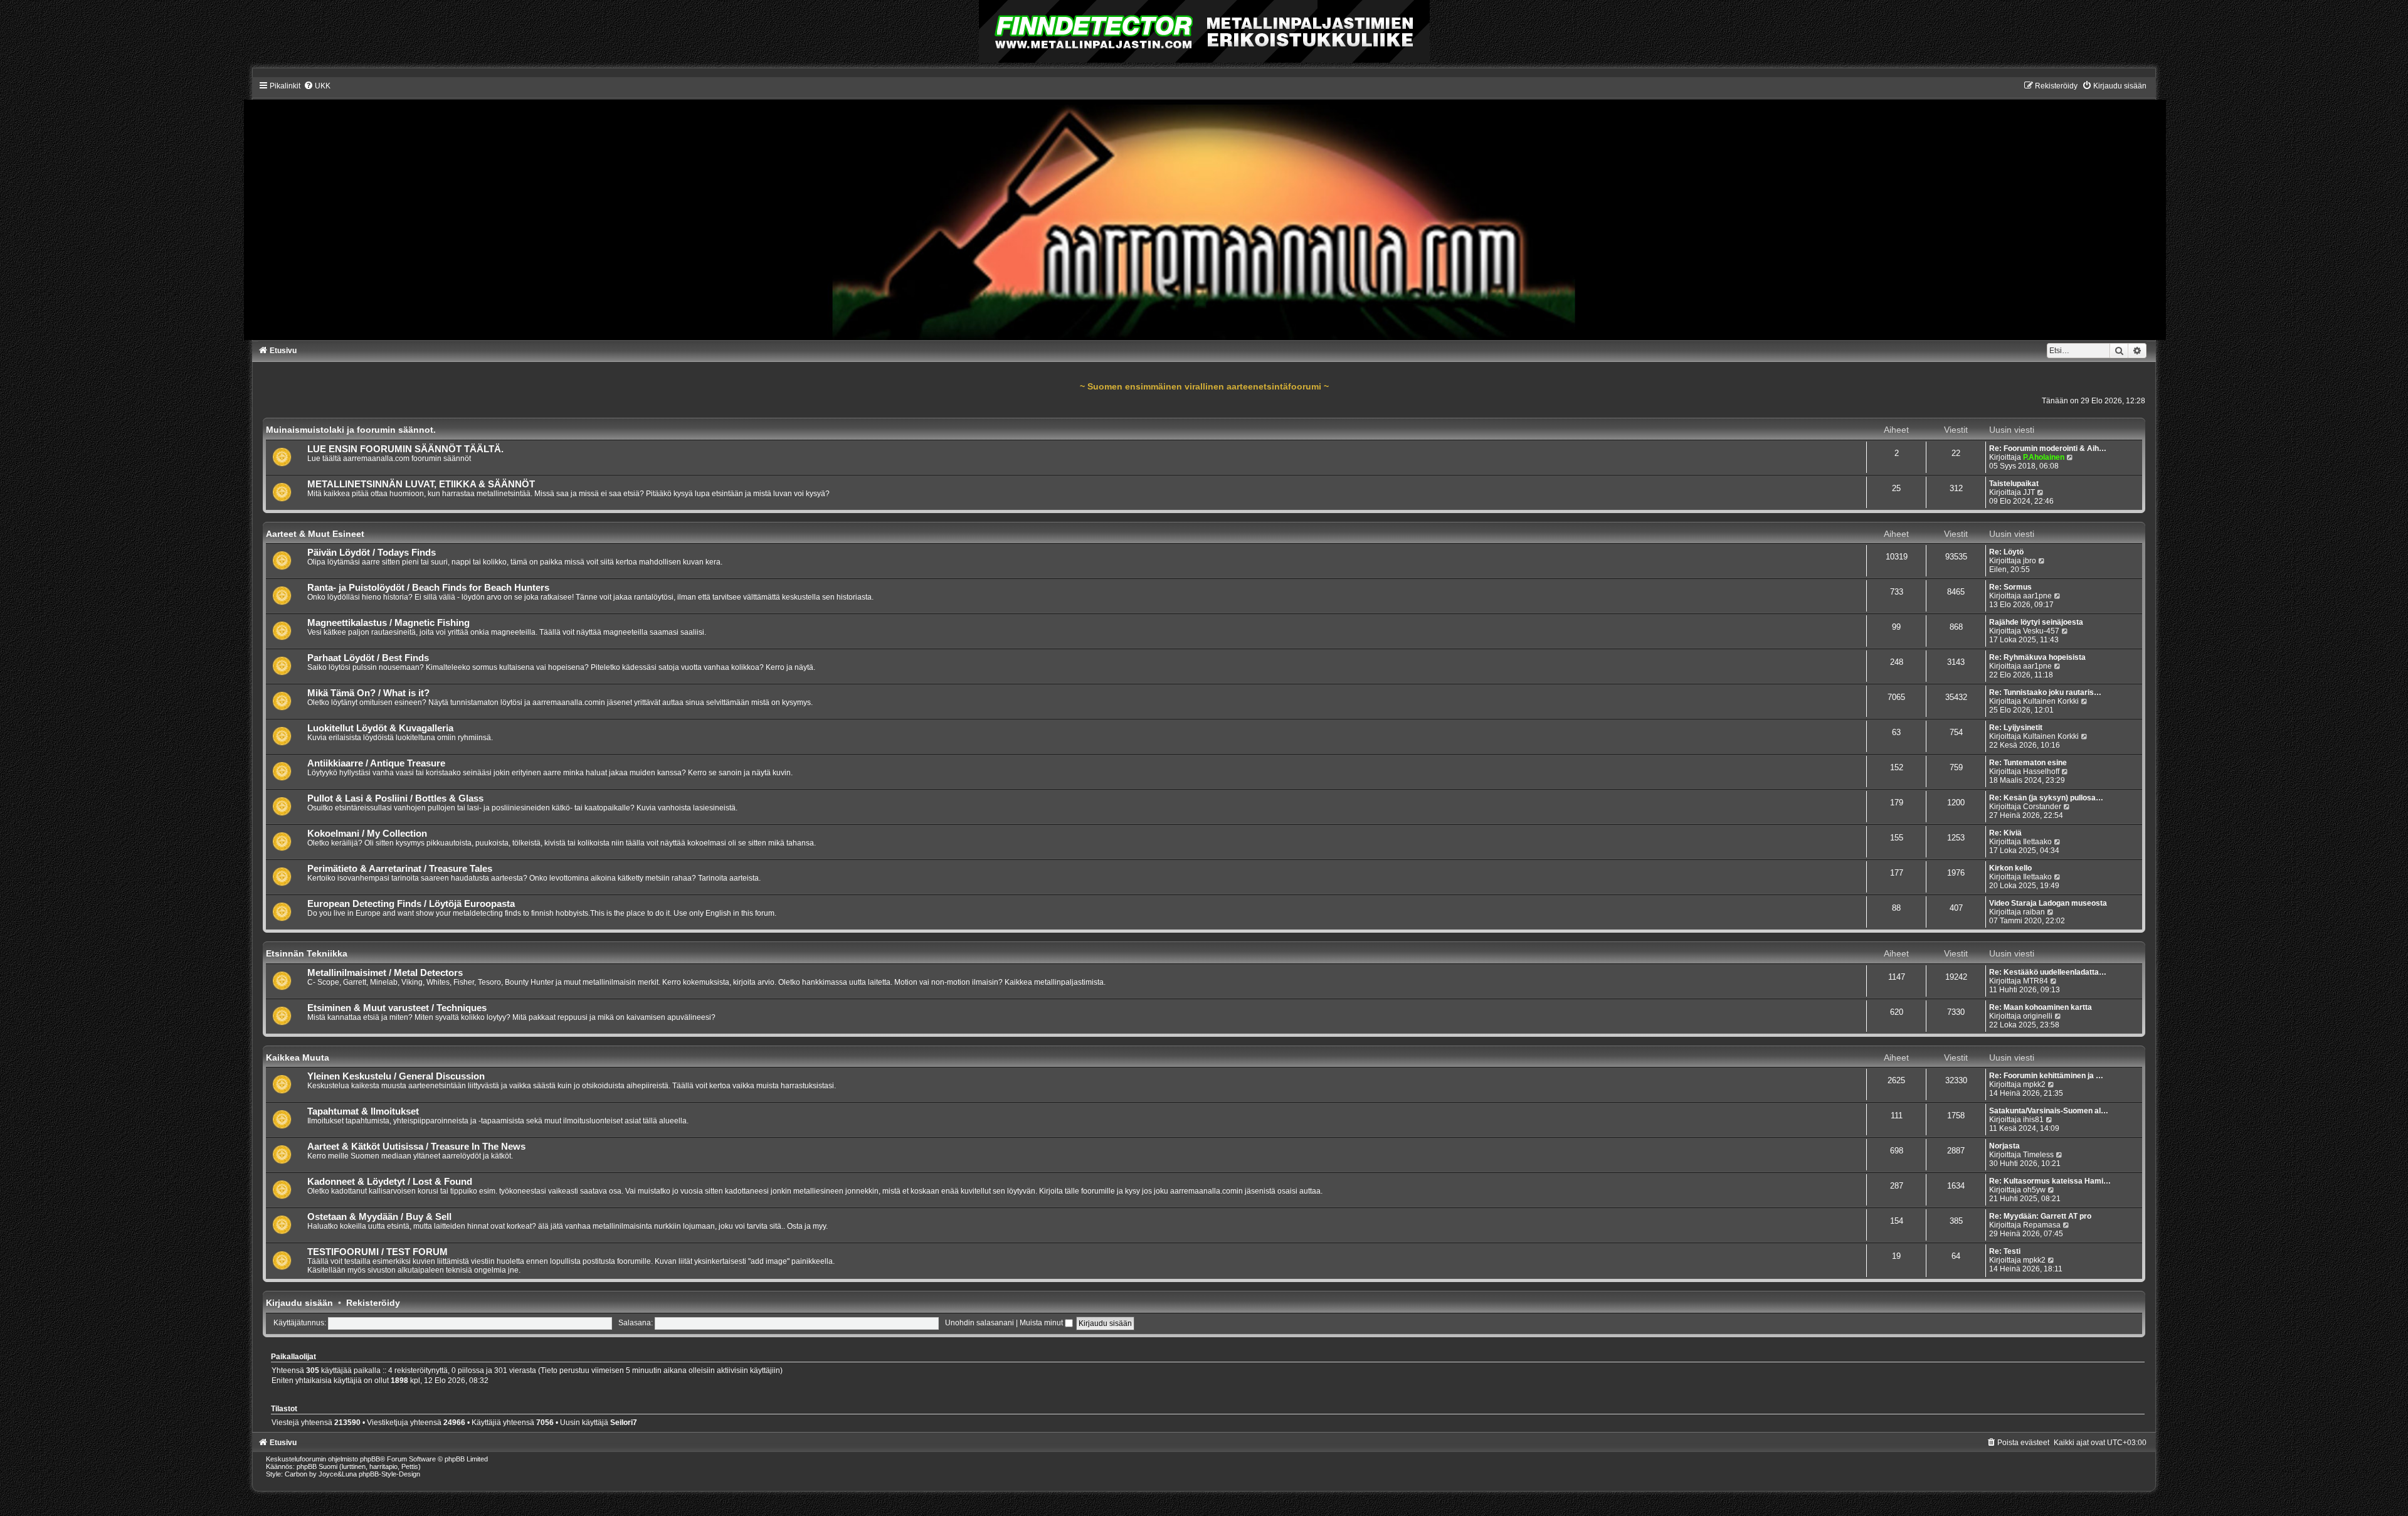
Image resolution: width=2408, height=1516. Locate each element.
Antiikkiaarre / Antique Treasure (376, 763)
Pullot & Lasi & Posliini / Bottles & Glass (395, 798)
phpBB (370, 1459)
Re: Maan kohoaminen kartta (2041, 1007)
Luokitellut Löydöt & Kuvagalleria (380, 728)
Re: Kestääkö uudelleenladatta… (2048, 972)
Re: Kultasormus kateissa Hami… (2050, 1181)
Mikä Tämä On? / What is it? (368, 693)
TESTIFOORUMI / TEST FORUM (378, 1252)
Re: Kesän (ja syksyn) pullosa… (2046, 798)
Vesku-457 (2041, 631)
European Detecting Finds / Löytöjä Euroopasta (411, 904)
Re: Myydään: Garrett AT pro (2040, 1216)
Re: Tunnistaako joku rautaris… (2045, 692)
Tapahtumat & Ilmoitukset (363, 1111)
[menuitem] (317, 86)
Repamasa (2042, 1225)
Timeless (2038, 1155)
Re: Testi (2005, 1251)
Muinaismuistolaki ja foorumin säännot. (351, 430)
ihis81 (2033, 1120)
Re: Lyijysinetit (2016, 728)
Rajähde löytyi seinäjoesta (2036, 622)
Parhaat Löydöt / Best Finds (368, 658)
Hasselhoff (2041, 771)
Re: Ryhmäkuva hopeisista (2037, 657)
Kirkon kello (2010, 868)
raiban (2034, 912)
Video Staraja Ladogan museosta (2048, 903)
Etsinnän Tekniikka (307, 953)
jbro (2030, 561)
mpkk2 (2034, 1084)
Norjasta (2004, 1146)
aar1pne (2037, 596)
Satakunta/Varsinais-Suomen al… (2049, 1111)
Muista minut (1042, 1323)
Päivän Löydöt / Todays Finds (372, 553)
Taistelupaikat (2014, 484)
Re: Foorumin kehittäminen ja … (2046, 1076)
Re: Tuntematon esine (2028, 763)
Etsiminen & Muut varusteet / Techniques (397, 1008)
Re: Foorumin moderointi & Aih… (2048, 448)
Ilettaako (2037, 842)
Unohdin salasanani (980, 1323)
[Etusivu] (1204, 210)
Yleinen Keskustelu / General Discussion (396, 1076)
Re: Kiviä (2005, 833)
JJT (2029, 492)
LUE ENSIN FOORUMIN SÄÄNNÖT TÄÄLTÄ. (405, 449)
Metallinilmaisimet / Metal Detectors (385, 973)
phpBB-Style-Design (389, 1474)
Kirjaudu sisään (299, 1303)
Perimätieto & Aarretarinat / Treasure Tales (400, 869)
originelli (2038, 1016)
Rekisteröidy (373, 1303)
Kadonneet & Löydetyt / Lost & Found (390, 1182)
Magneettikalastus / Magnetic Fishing (388, 623)
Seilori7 (624, 1423)
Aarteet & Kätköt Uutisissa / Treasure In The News (416, 1147)
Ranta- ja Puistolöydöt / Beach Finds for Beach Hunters (428, 588)
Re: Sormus (2010, 587)
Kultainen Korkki (2051, 701)
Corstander (2042, 807)
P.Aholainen (2044, 457)
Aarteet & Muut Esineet (315, 534)
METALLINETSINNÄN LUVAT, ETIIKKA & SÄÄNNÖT (421, 484)
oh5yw (2034, 1190)
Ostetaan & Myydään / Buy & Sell (379, 1217)
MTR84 (2036, 981)
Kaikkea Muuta (298, 1057)
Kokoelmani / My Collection (367, 834)
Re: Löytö (2006, 552)
